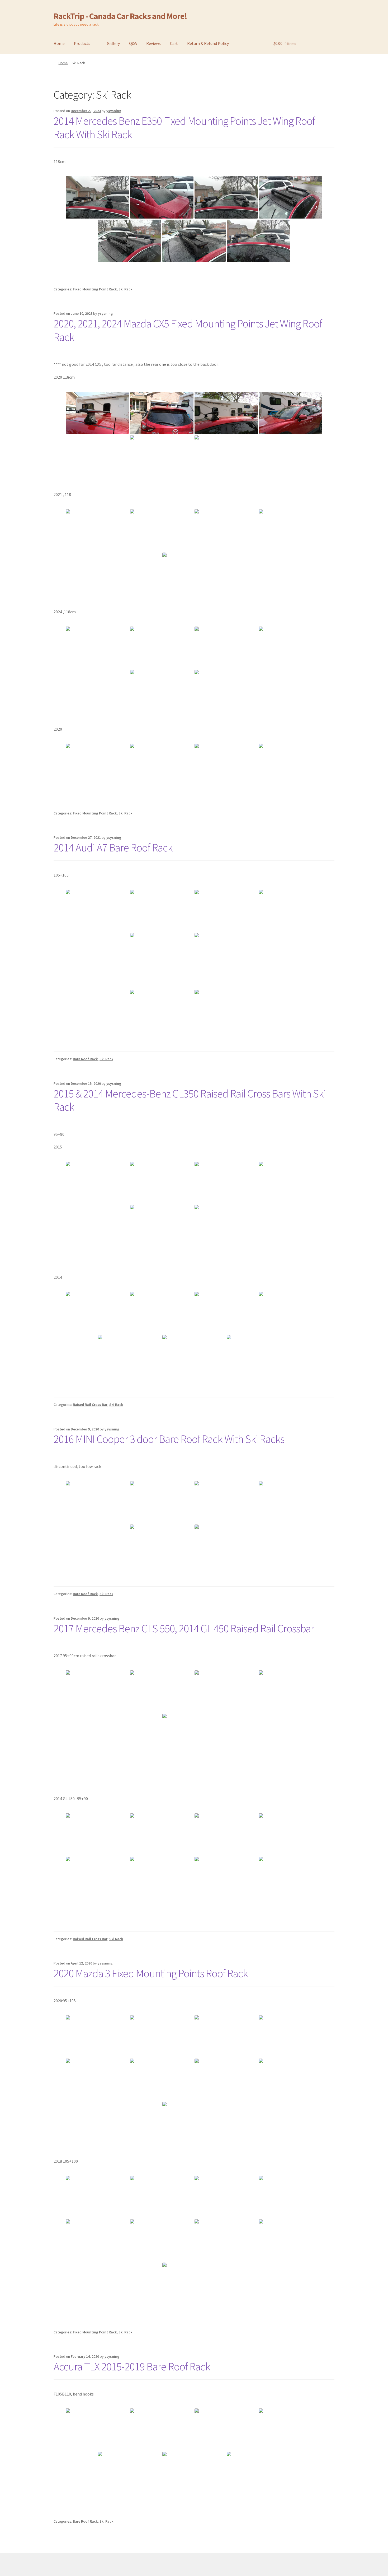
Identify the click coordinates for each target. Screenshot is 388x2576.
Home (59, 43)
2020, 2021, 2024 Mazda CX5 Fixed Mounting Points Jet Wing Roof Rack (188, 330)
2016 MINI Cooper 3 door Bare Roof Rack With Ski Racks (169, 1439)
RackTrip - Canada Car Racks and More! (120, 16)
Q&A (133, 43)
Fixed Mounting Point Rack (95, 289)
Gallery (113, 43)
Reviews (153, 43)
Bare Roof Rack (85, 1059)
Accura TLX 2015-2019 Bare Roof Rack (132, 2366)
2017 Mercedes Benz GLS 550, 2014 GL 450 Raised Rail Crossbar (184, 1628)
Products (82, 43)
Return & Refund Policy (208, 43)
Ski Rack (125, 289)
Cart (174, 43)
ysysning (114, 111)
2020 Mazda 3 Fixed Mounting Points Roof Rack (151, 1973)
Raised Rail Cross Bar (90, 1405)
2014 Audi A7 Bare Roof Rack (113, 847)
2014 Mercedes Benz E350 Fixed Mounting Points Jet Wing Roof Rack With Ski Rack (184, 128)
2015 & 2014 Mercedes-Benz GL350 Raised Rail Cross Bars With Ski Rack (190, 1100)
